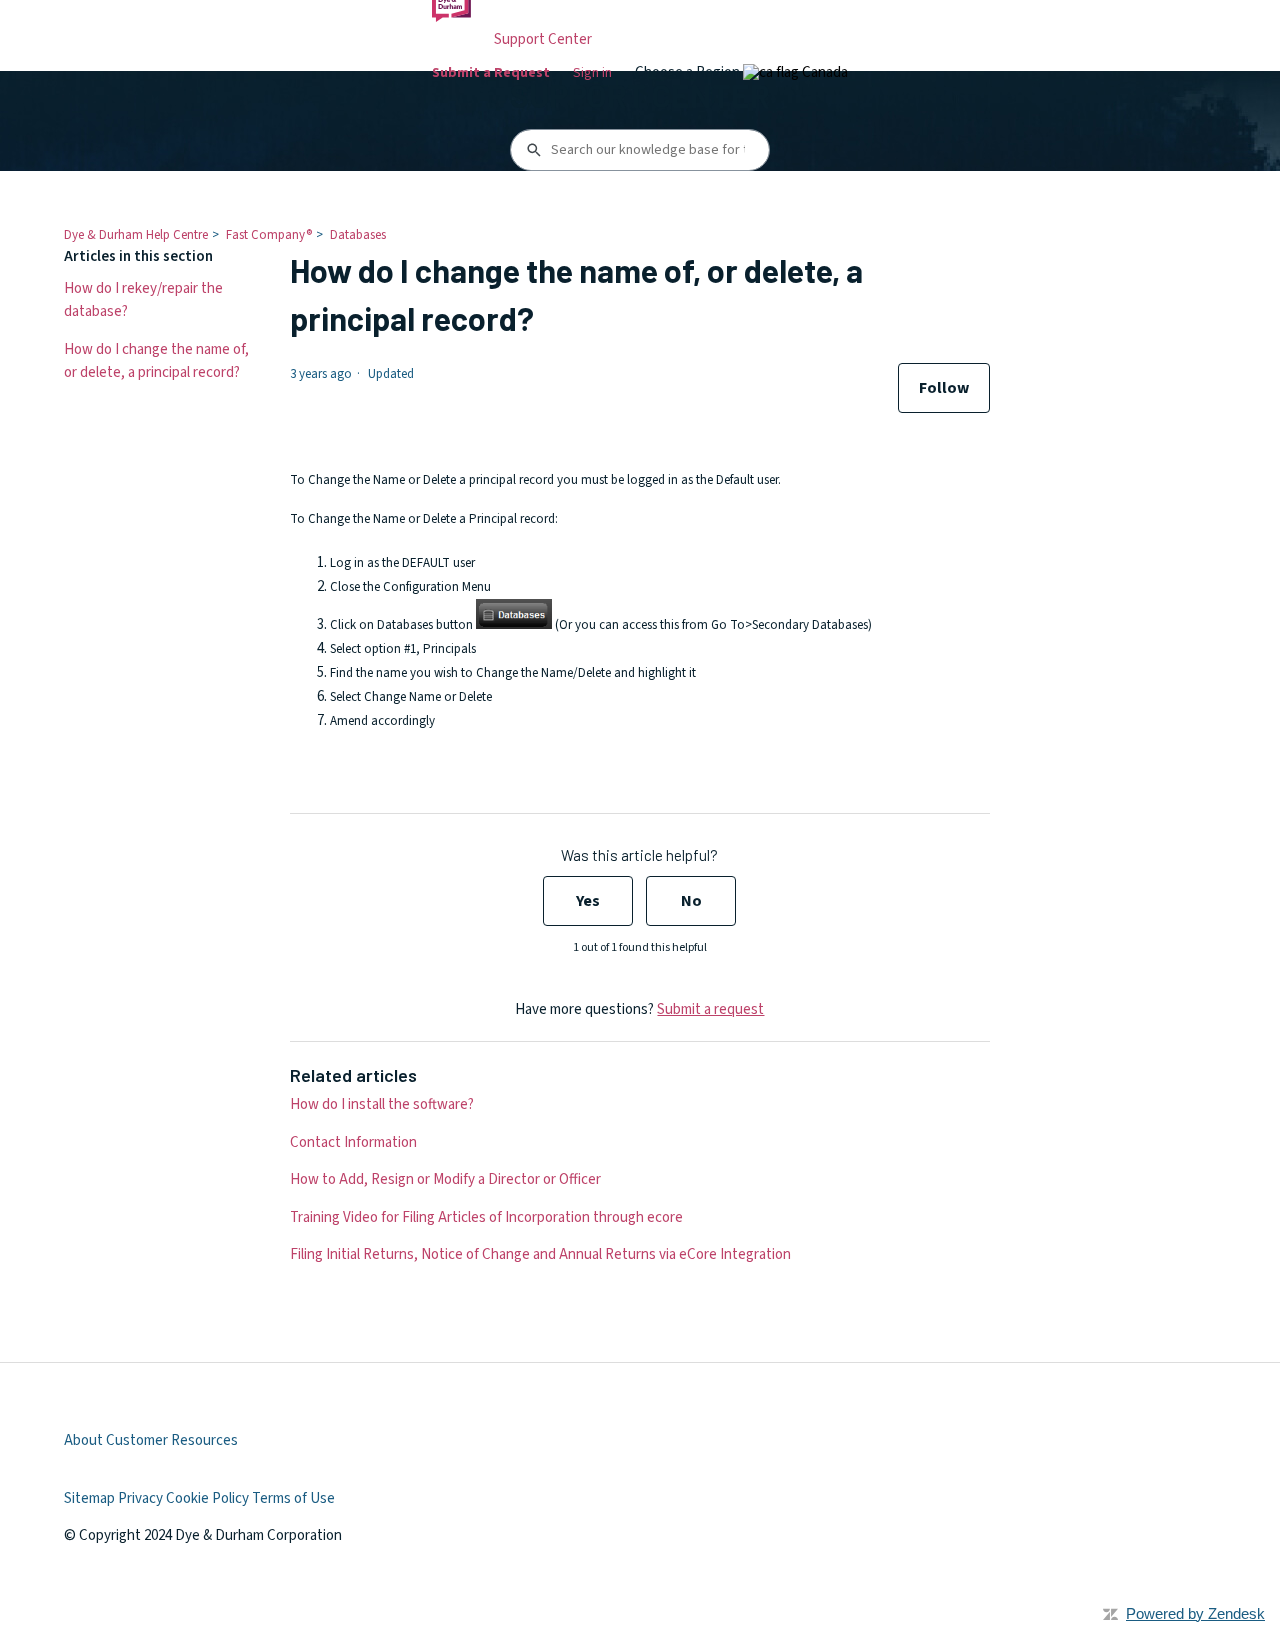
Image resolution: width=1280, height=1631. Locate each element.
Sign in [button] (592, 73)
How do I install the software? (382, 1104)
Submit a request (710, 1009)
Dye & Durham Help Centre (136, 235)
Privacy (140, 1498)
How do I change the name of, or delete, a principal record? (156, 361)
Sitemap (89, 1498)
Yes (588, 901)
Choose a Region (689, 72)
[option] (795, 72)
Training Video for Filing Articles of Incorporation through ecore (486, 1217)
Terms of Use (293, 1498)
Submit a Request (491, 73)
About (83, 1440)
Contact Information (353, 1142)
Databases (358, 235)
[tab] (795, 72)
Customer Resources (172, 1440)
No (691, 901)
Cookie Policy (207, 1498)
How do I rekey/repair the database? (143, 300)
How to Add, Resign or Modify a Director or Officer (445, 1179)
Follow (944, 388)
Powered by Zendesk (1195, 1613)
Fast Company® (269, 235)
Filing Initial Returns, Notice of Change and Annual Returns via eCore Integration (540, 1254)
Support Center (543, 39)
